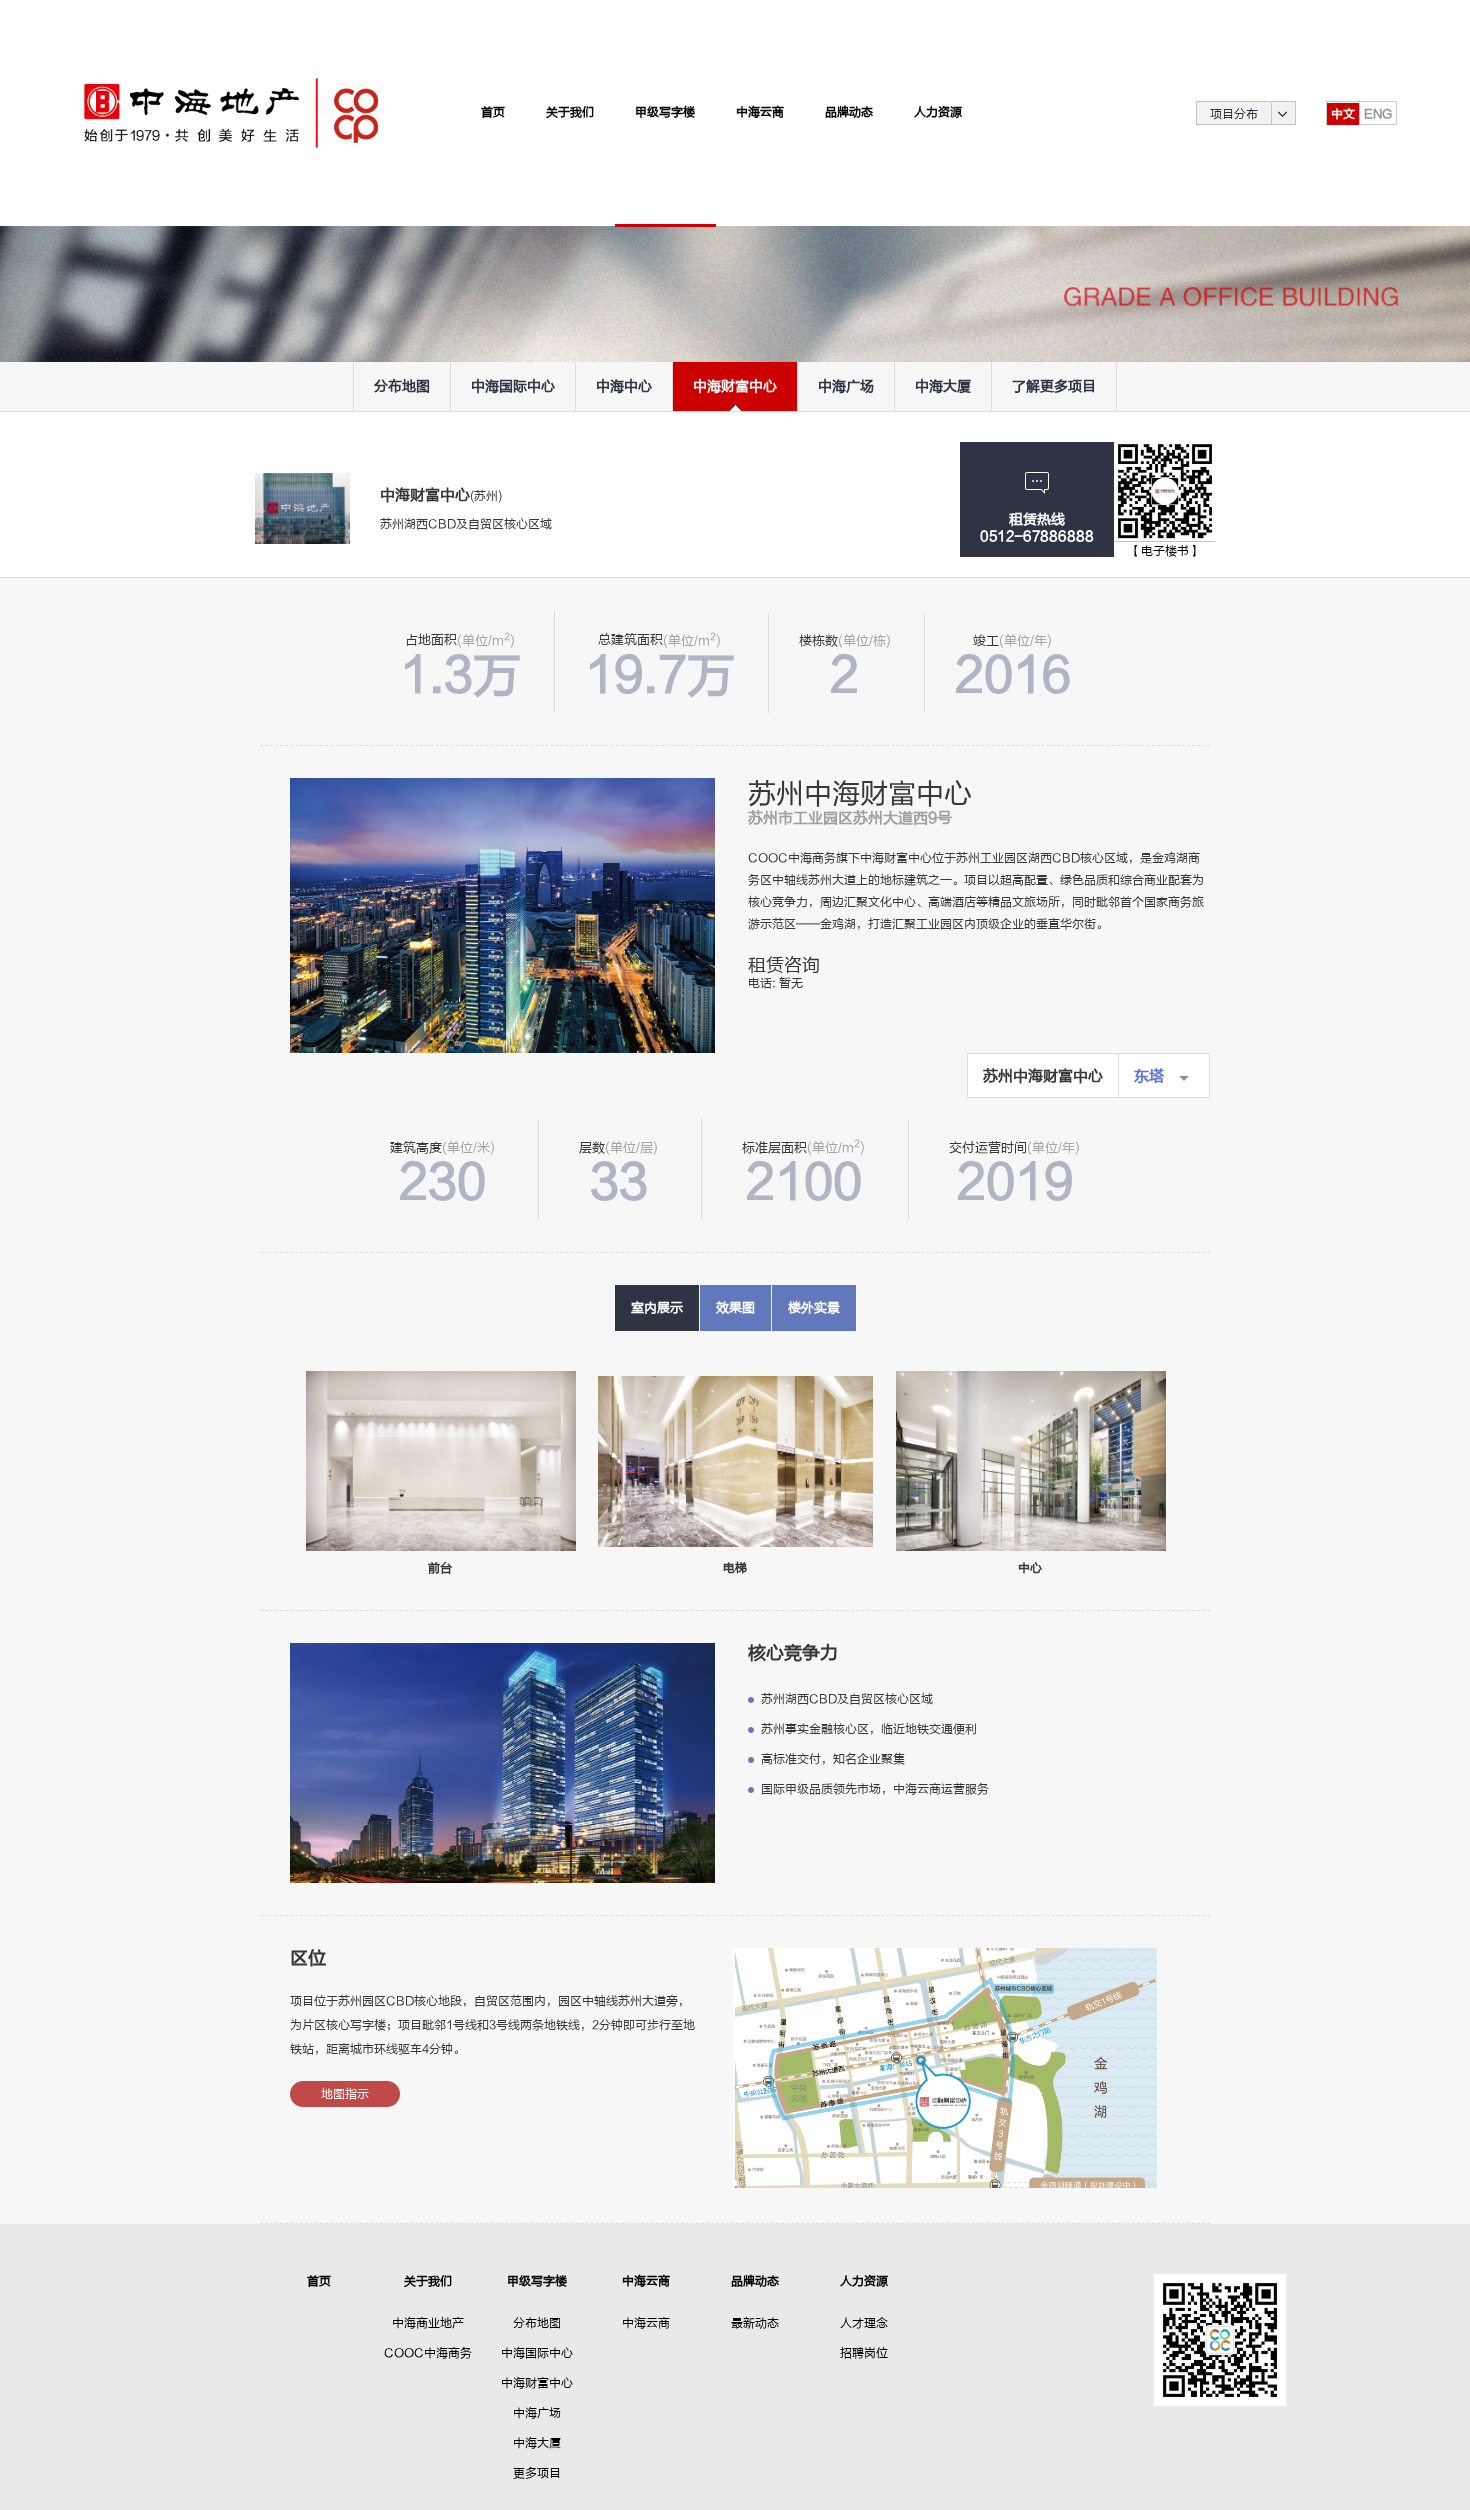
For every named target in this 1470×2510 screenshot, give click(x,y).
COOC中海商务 (428, 2353)
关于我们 (428, 2281)
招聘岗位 (864, 2353)
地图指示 (345, 2094)
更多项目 (537, 2473)
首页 (319, 2281)
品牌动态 (755, 2281)
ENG (1378, 114)
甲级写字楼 (537, 2281)
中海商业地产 (428, 2323)
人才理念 (864, 2323)
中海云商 (646, 2281)
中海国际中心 (537, 2353)
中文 (1343, 114)
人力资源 (864, 2281)
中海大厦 (537, 2443)
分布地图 (537, 2323)
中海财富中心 (537, 2383)
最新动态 (755, 2323)
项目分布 (1234, 114)
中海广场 (537, 2413)
